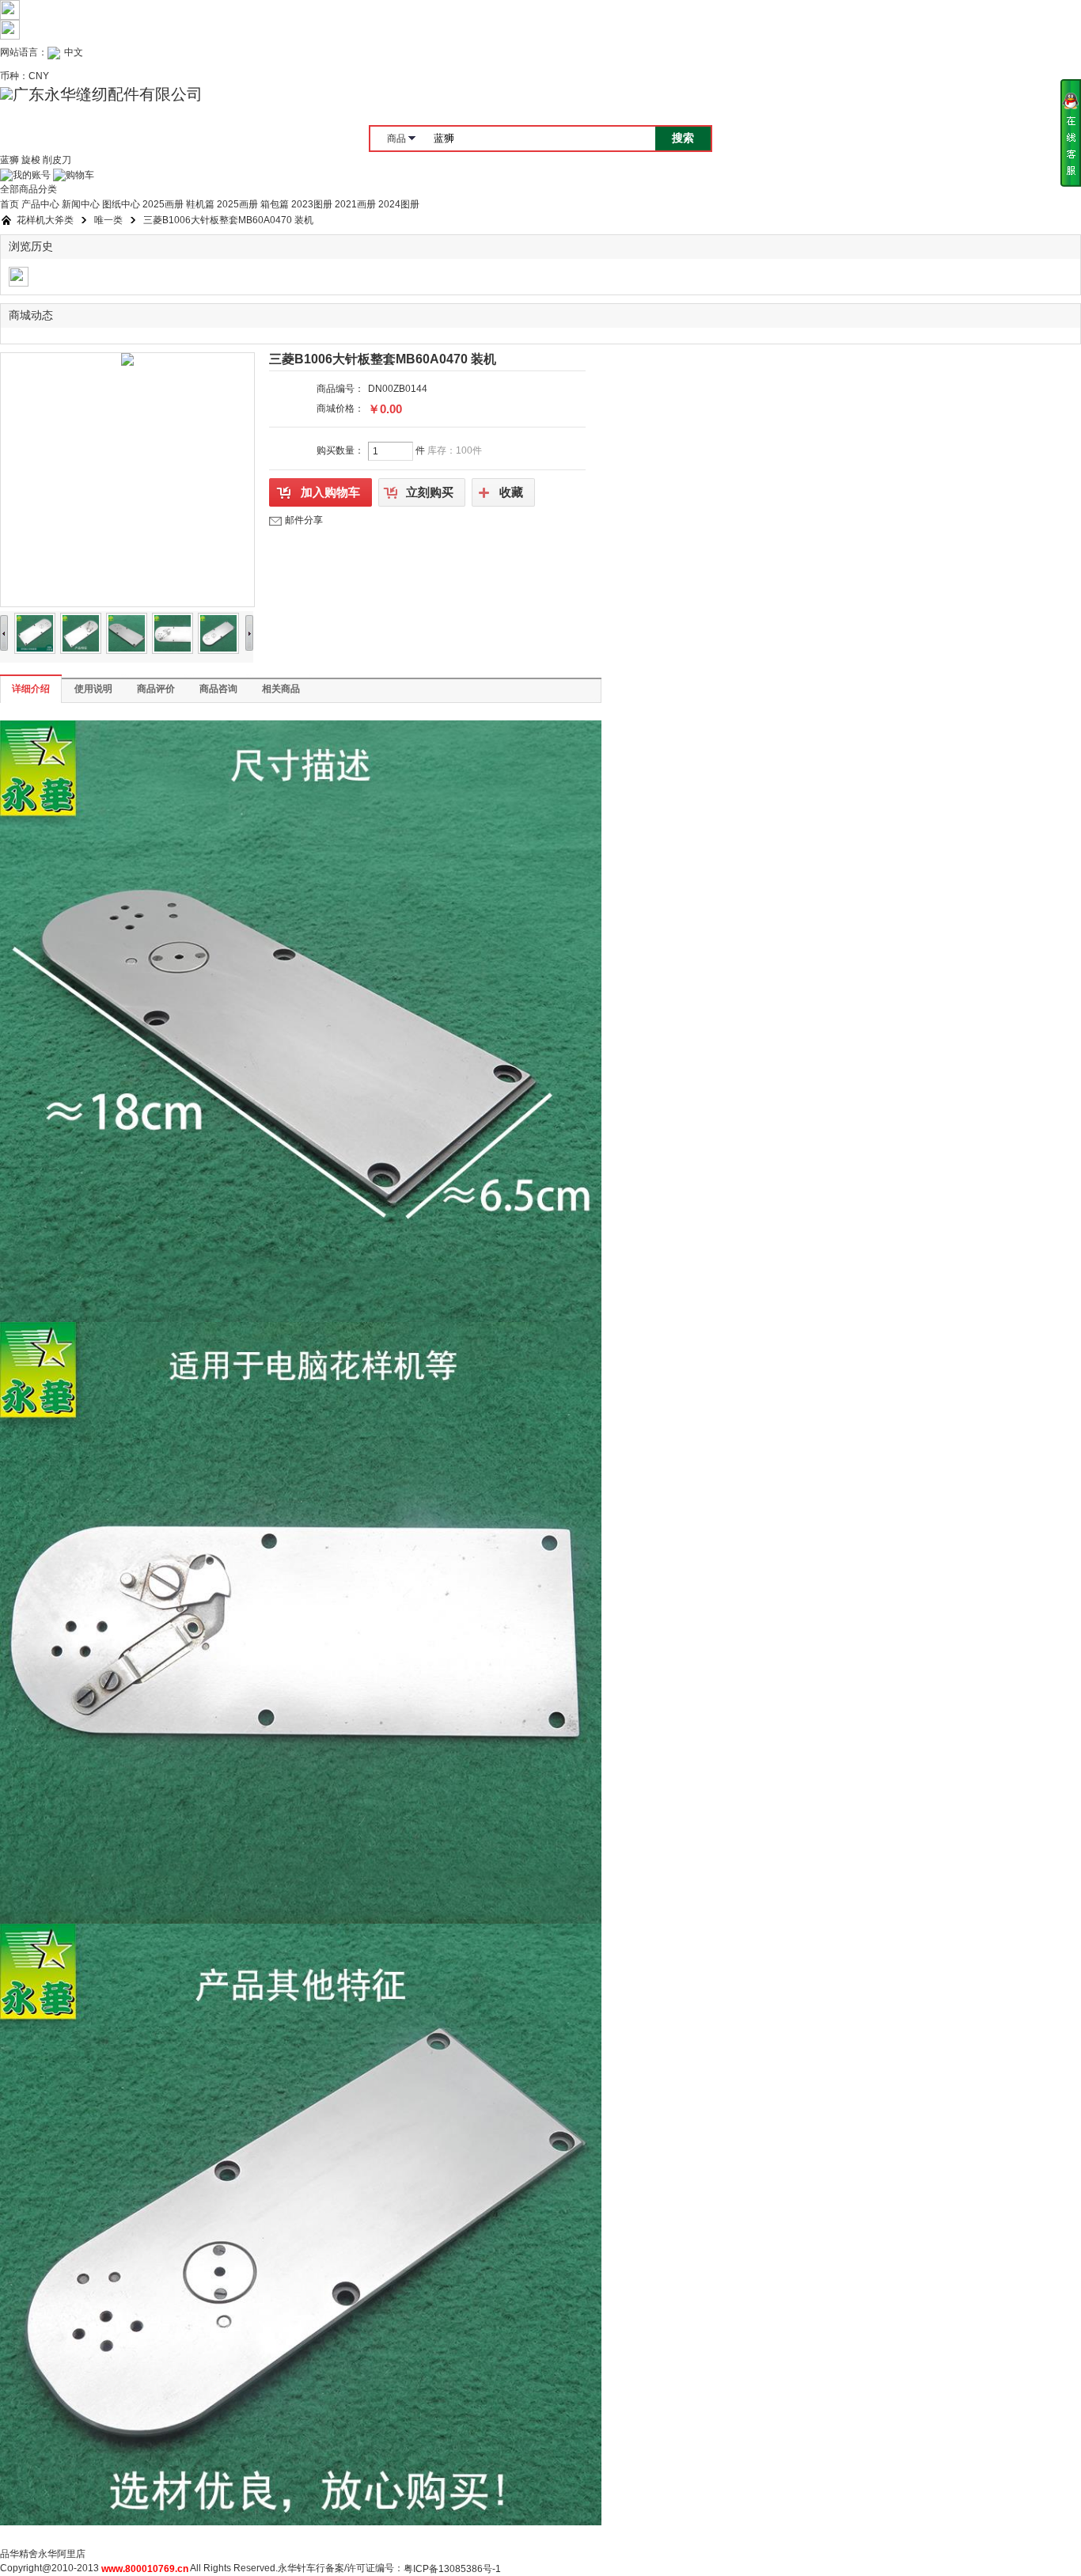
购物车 (80, 175)
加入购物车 (330, 492)
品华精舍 (19, 2554)
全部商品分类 (28, 189)
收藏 (511, 492)
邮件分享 (304, 520)
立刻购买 (430, 492)
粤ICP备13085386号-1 (452, 2569)
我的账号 (32, 175)
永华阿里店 (62, 2554)
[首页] (6, 220)
